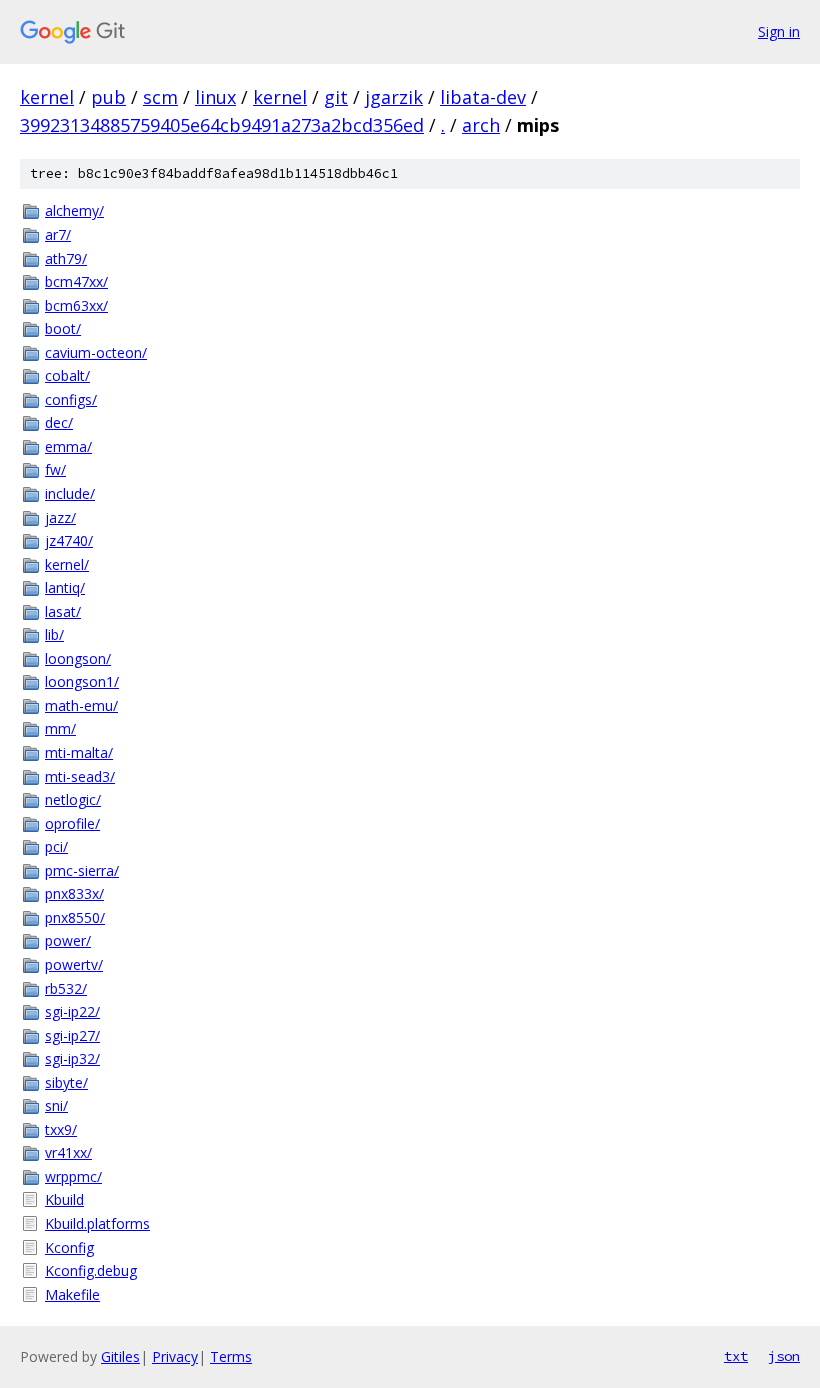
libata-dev (483, 97)
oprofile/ (72, 823)
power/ (68, 940)
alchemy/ (74, 210)
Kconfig (69, 1247)
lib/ (54, 634)
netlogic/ (73, 799)
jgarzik (394, 97)
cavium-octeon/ (96, 352)
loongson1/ (82, 681)
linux (215, 97)
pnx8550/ (75, 917)
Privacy (175, 1356)
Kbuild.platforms (97, 1223)
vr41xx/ (68, 1152)
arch (481, 125)
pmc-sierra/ (82, 870)
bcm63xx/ (76, 305)
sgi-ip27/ (72, 1035)
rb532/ (66, 988)
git (336, 97)
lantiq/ (65, 587)
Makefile (72, 1294)
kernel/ (67, 564)
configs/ (71, 399)
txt (736, 1356)
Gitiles (120, 1356)
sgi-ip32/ (72, 1058)
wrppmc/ (73, 1176)
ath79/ (66, 258)
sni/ (56, 1105)
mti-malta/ (79, 752)
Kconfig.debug (91, 1270)
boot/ (63, 328)
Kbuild (64, 1199)
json (784, 1356)
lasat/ (63, 611)
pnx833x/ (74, 893)
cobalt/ (67, 375)
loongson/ (78, 658)
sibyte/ (66, 1082)
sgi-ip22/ (72, 1011)
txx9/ (61, 1129)
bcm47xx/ (76, 281)
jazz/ (60, 517)
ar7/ (58, 234)
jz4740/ (69, 540)
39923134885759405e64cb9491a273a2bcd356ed (222, 125)
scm (160, 97)
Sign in (779, 31)
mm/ (60, 728)
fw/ (55, 469)
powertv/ (74, 964)
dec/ (59, 422)
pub (108, 97)
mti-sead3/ (80, 776)
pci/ (56, 846)
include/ (70, 493)
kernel (47, 97)
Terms (231, 1356)
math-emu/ (81, 705)
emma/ (68, 446)
